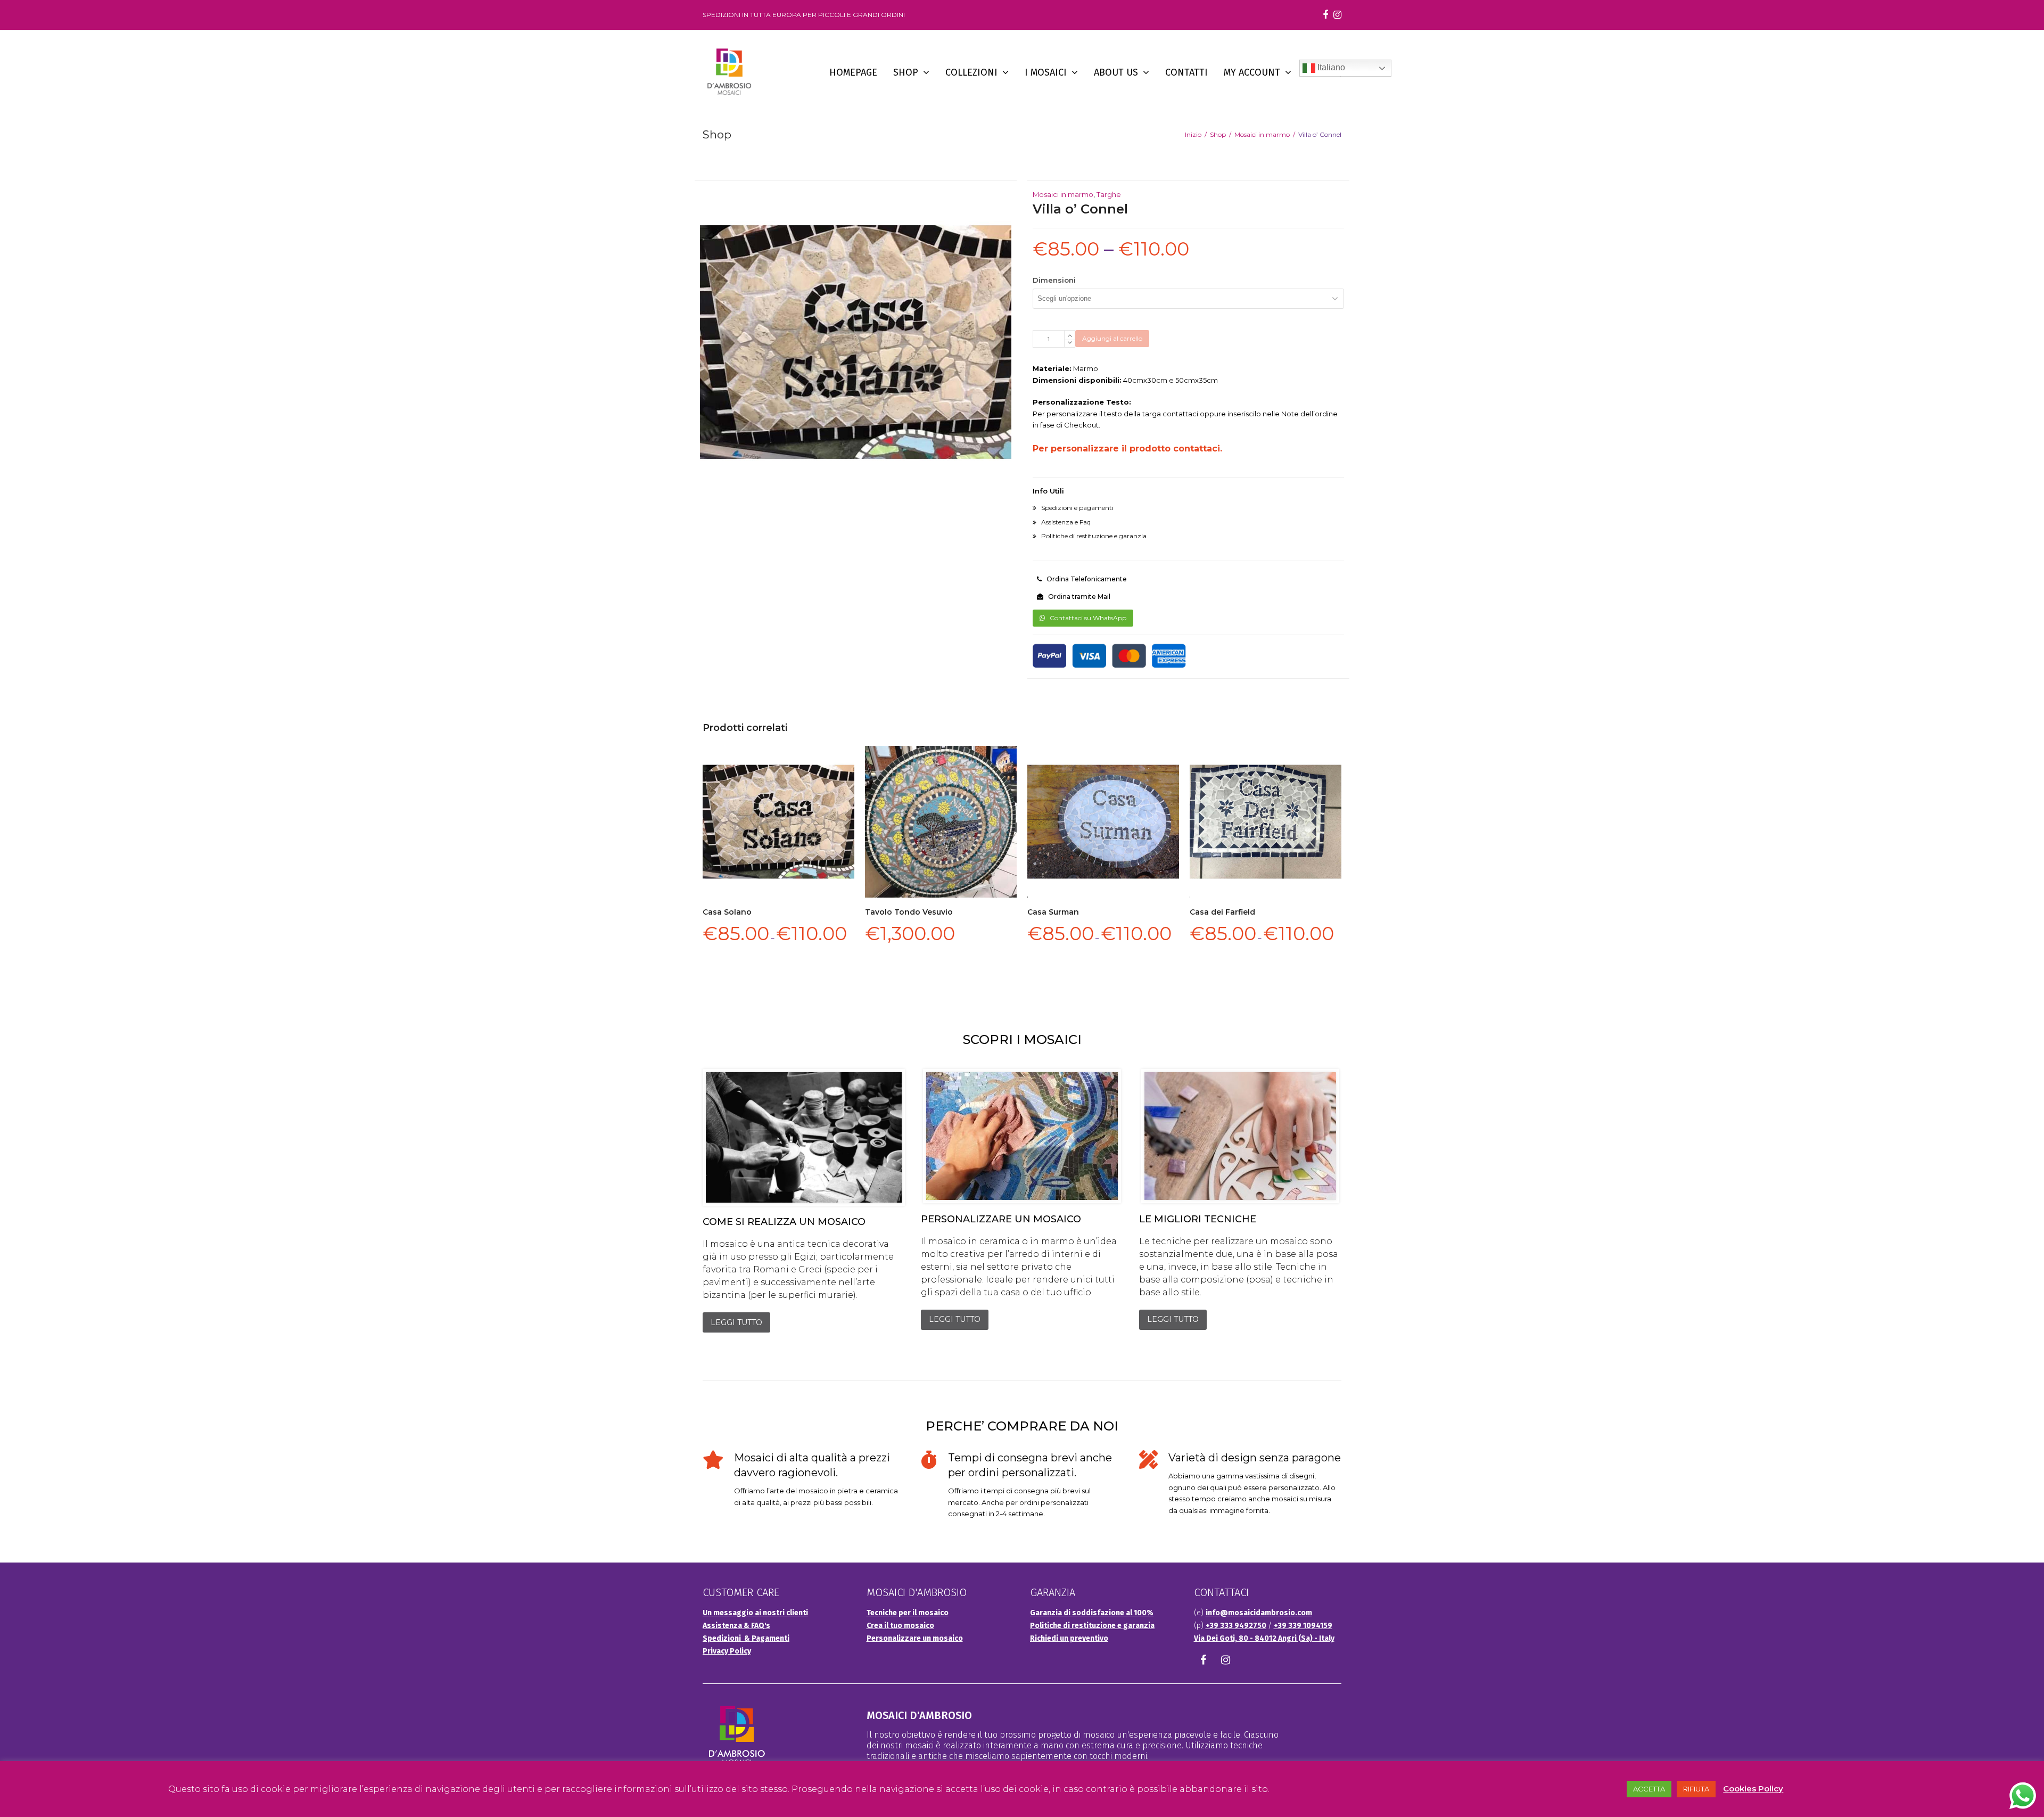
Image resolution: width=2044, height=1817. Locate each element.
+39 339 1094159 (1303, 1626)
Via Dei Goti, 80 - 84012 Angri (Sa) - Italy (1264, 1638)
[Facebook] (1325, 15)
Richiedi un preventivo (1069, 1638)
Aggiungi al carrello (1112, 338)
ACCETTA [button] (1649, 1789)
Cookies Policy (1753, 1789)
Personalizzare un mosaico (915, 1638)
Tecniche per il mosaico (908, 1613)
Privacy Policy (727, 1651)
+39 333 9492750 (1236, 1626)
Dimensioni (1054, 280)
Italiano (1330, 67)
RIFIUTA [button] (1696, 1789)
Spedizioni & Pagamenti (746, 1638)
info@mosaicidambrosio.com (1259, 1613)
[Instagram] (1337, 15)
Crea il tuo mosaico (900, 1626)
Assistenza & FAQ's (736, 1626)
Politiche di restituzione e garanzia (1092, 1626)
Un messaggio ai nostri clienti (755, 1613)
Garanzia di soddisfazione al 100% (1092, 1613)
